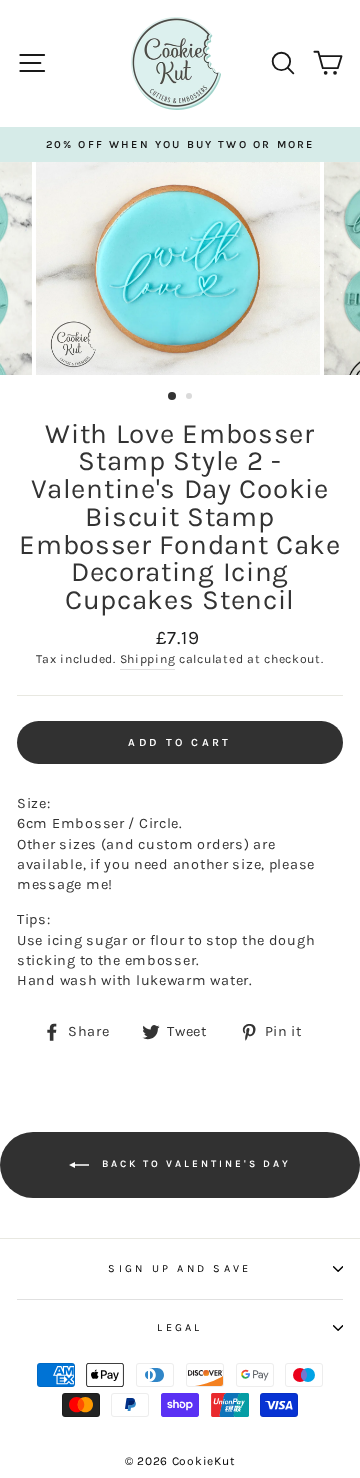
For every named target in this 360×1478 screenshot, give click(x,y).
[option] (180, 144)
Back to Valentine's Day (194, 1164)
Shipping (148, 659)
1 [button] (173, 397)
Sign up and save (179, 1268)
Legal (179, 1327)
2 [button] (191, 398)
